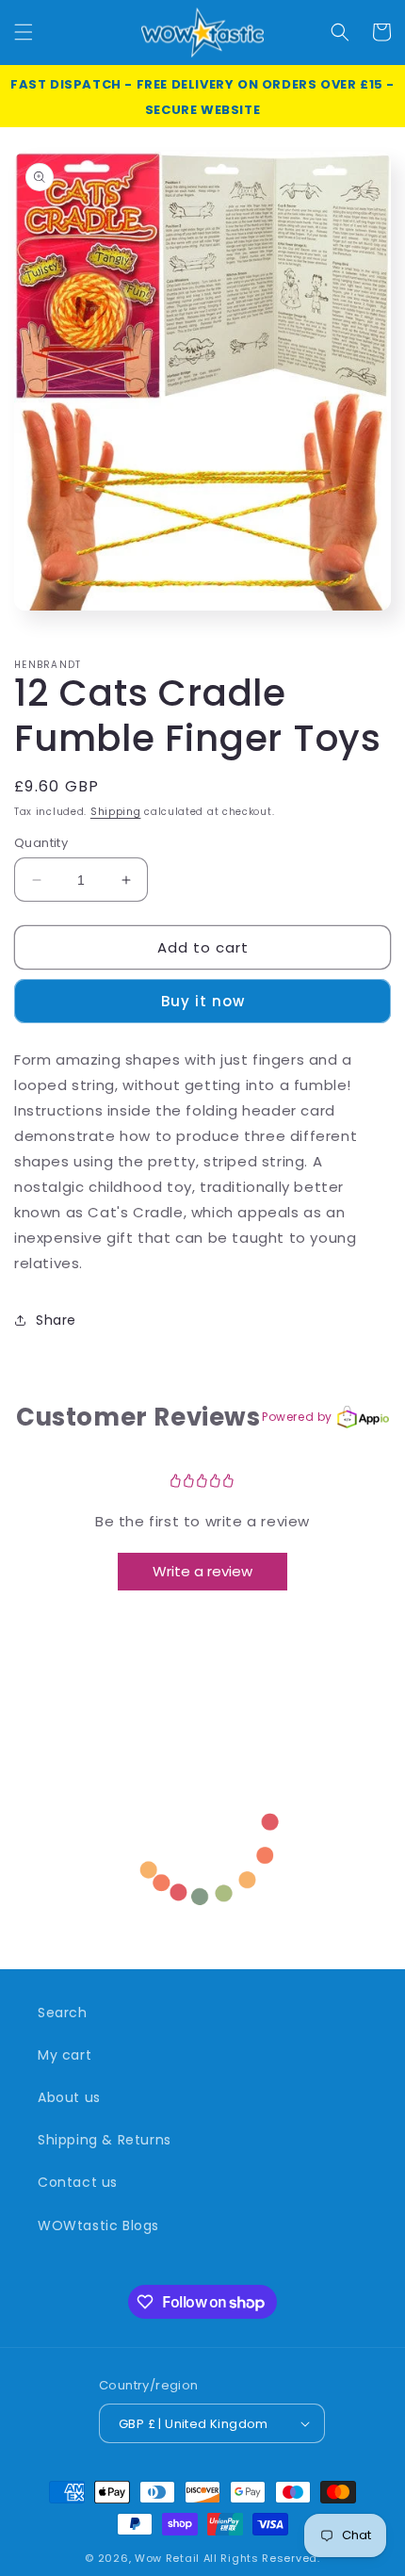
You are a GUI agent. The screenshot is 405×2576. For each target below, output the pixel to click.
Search (63, 2013)
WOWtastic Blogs (98, 2225)
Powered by (297, 1417)
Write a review (202, 1571)
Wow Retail (167, 2558)
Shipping (116, 812)
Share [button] (56, 1320)
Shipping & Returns (105, 2140)
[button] (24, 32)
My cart (65, 2055)
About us (69, 2097)
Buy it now (203, 1001)
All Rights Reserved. (262, 2558)
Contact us (78, 2182)
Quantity (41, 843)
